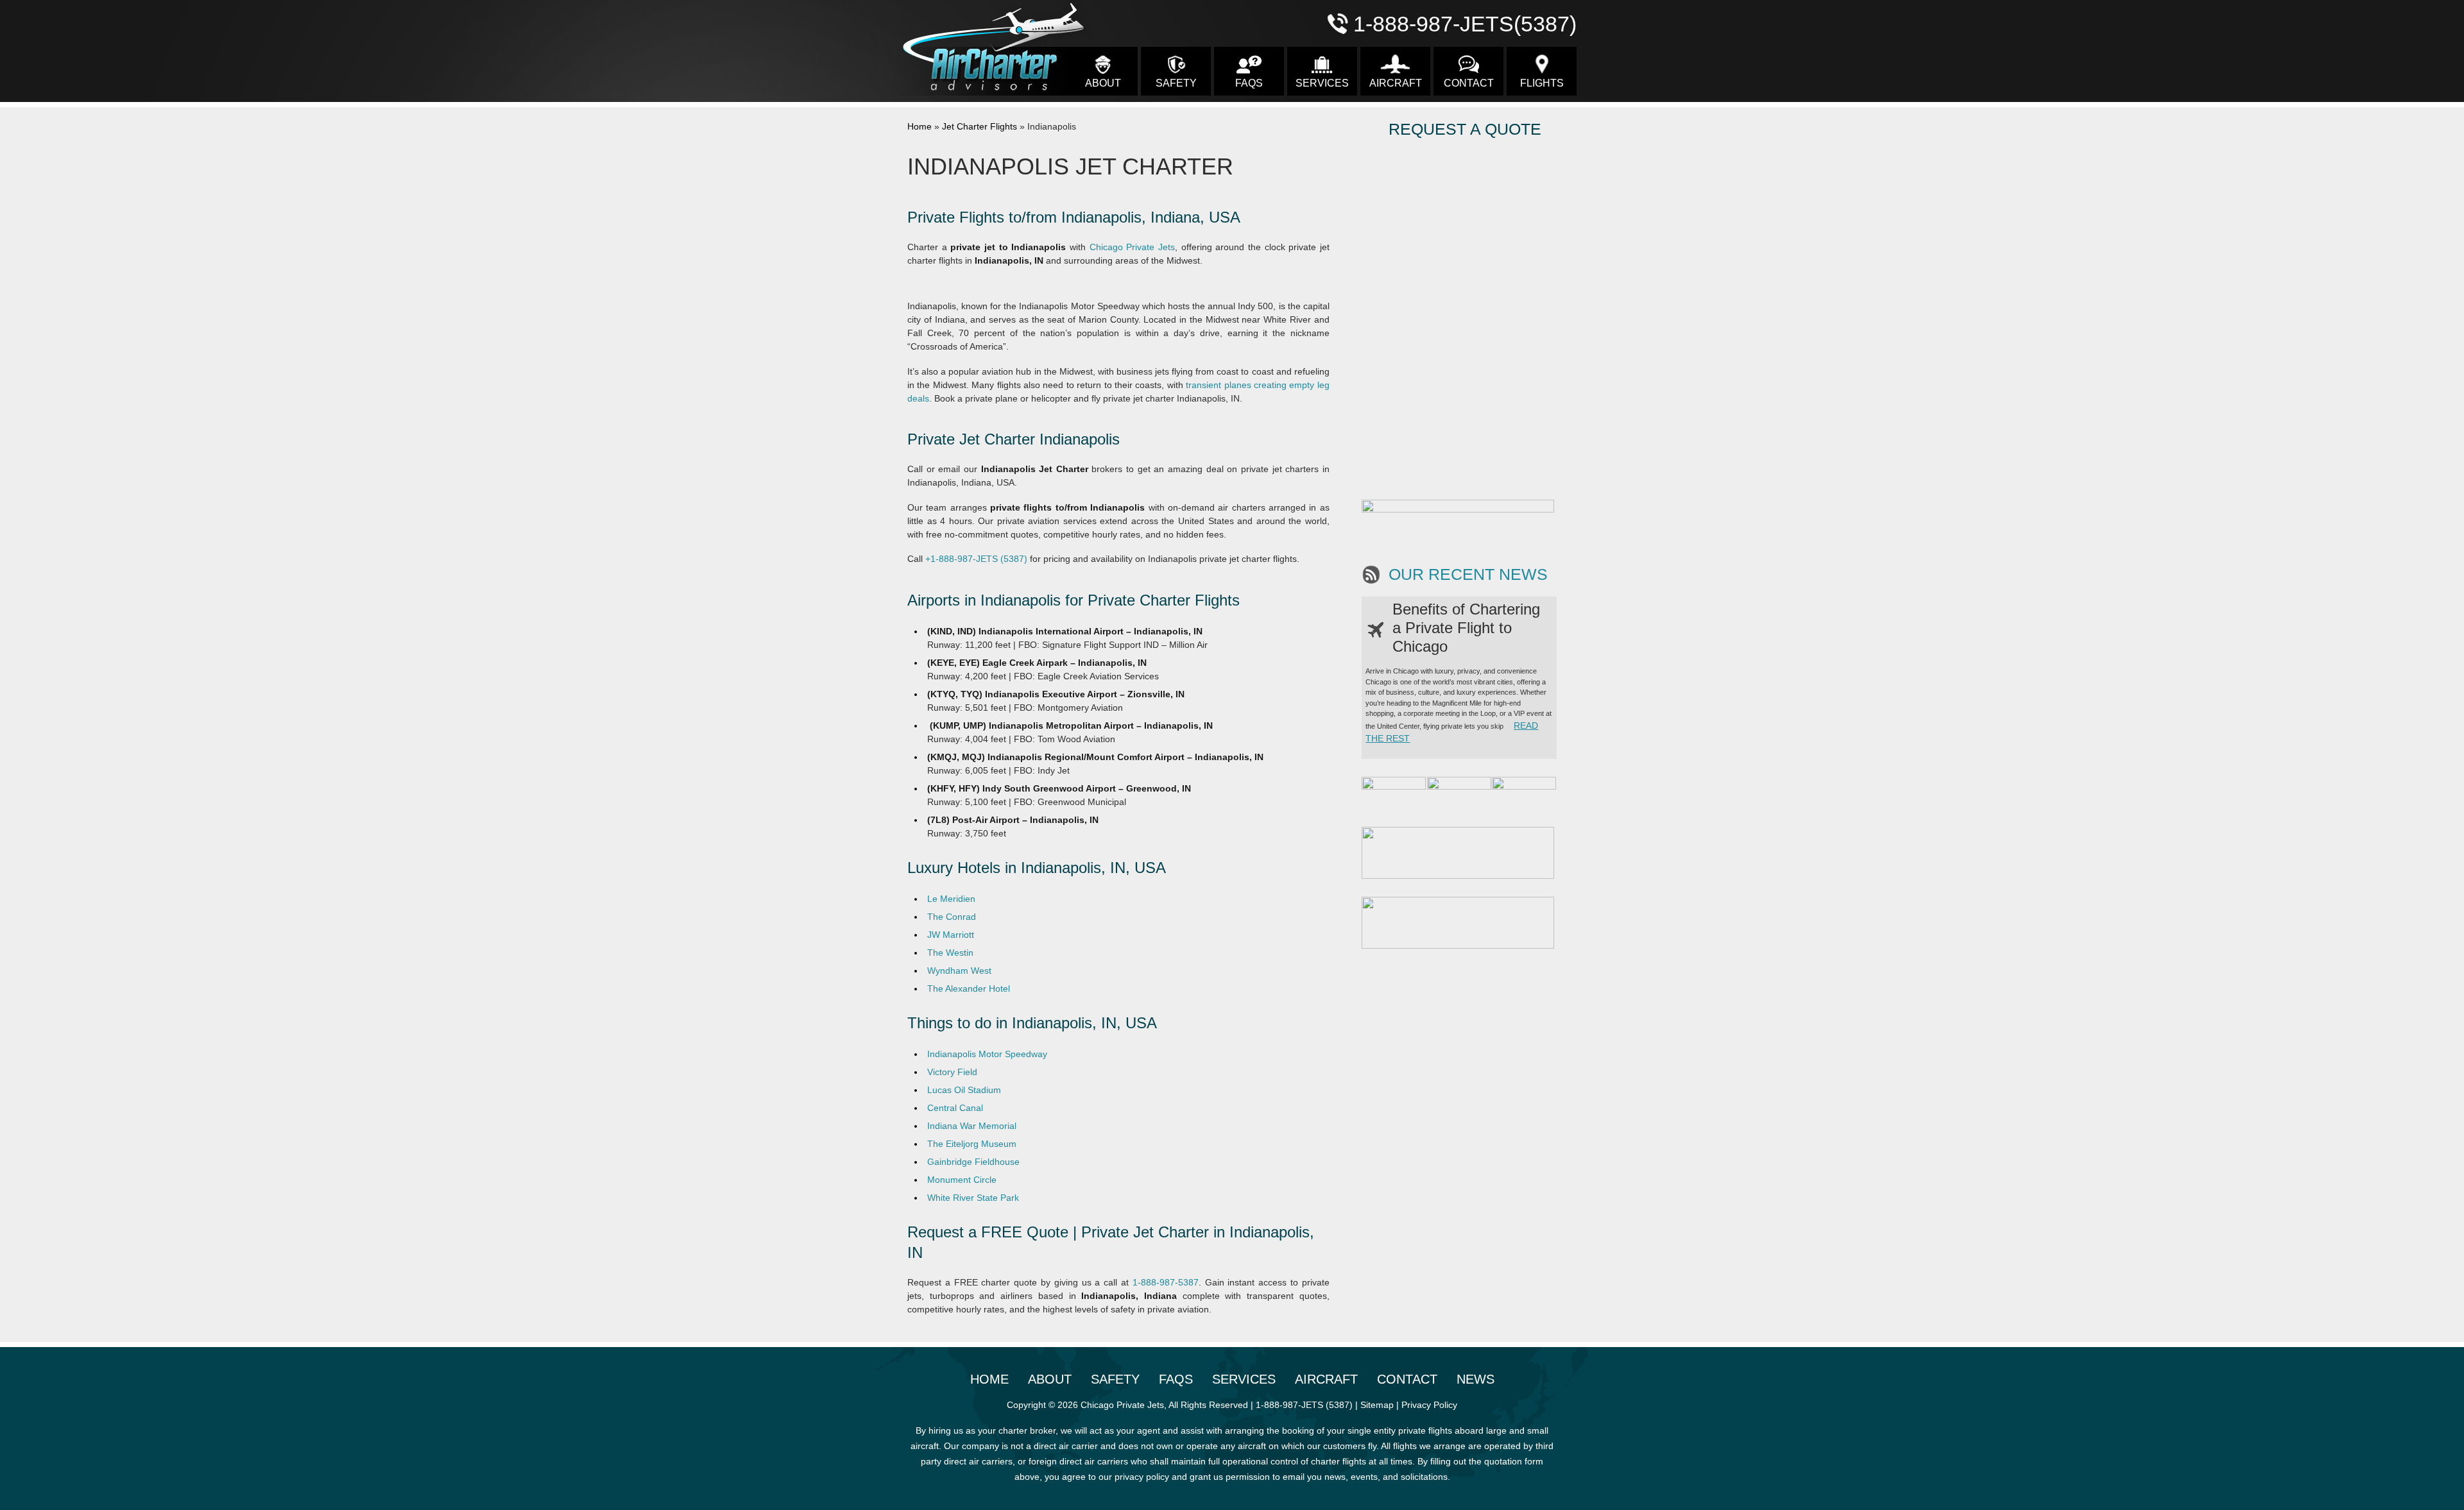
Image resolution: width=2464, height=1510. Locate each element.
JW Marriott (951, 935)
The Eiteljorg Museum (972, 1144)
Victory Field (952, 1072)
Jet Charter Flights (980, 126)
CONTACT (1469, 83)
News (1476, 1379)
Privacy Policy (1429, 1405)
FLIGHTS (1542, 83)
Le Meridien (951, 899)
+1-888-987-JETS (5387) (976, 559)
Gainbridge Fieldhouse (973, 1162)
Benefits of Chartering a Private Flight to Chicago (1466, 628)
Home (920, 126)
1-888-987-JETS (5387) (1304, 1405)
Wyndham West (959, 971)
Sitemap (1377, 1405)
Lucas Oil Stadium (964, 1090)
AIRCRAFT (1396, 83)
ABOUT (1103, 83)
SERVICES (1322, 83)
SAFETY (1176, 83)
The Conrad (952, 917)
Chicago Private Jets (1132, 247)
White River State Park (973, 1198)
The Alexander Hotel (969, 988)
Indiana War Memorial (972, 1126)
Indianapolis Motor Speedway (987, 1054)
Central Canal (955, 1108)
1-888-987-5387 (1166, 1282)
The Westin (950, 953)
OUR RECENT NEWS (1468, 574)
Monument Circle (962, 1180)
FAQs (1249, 83)
